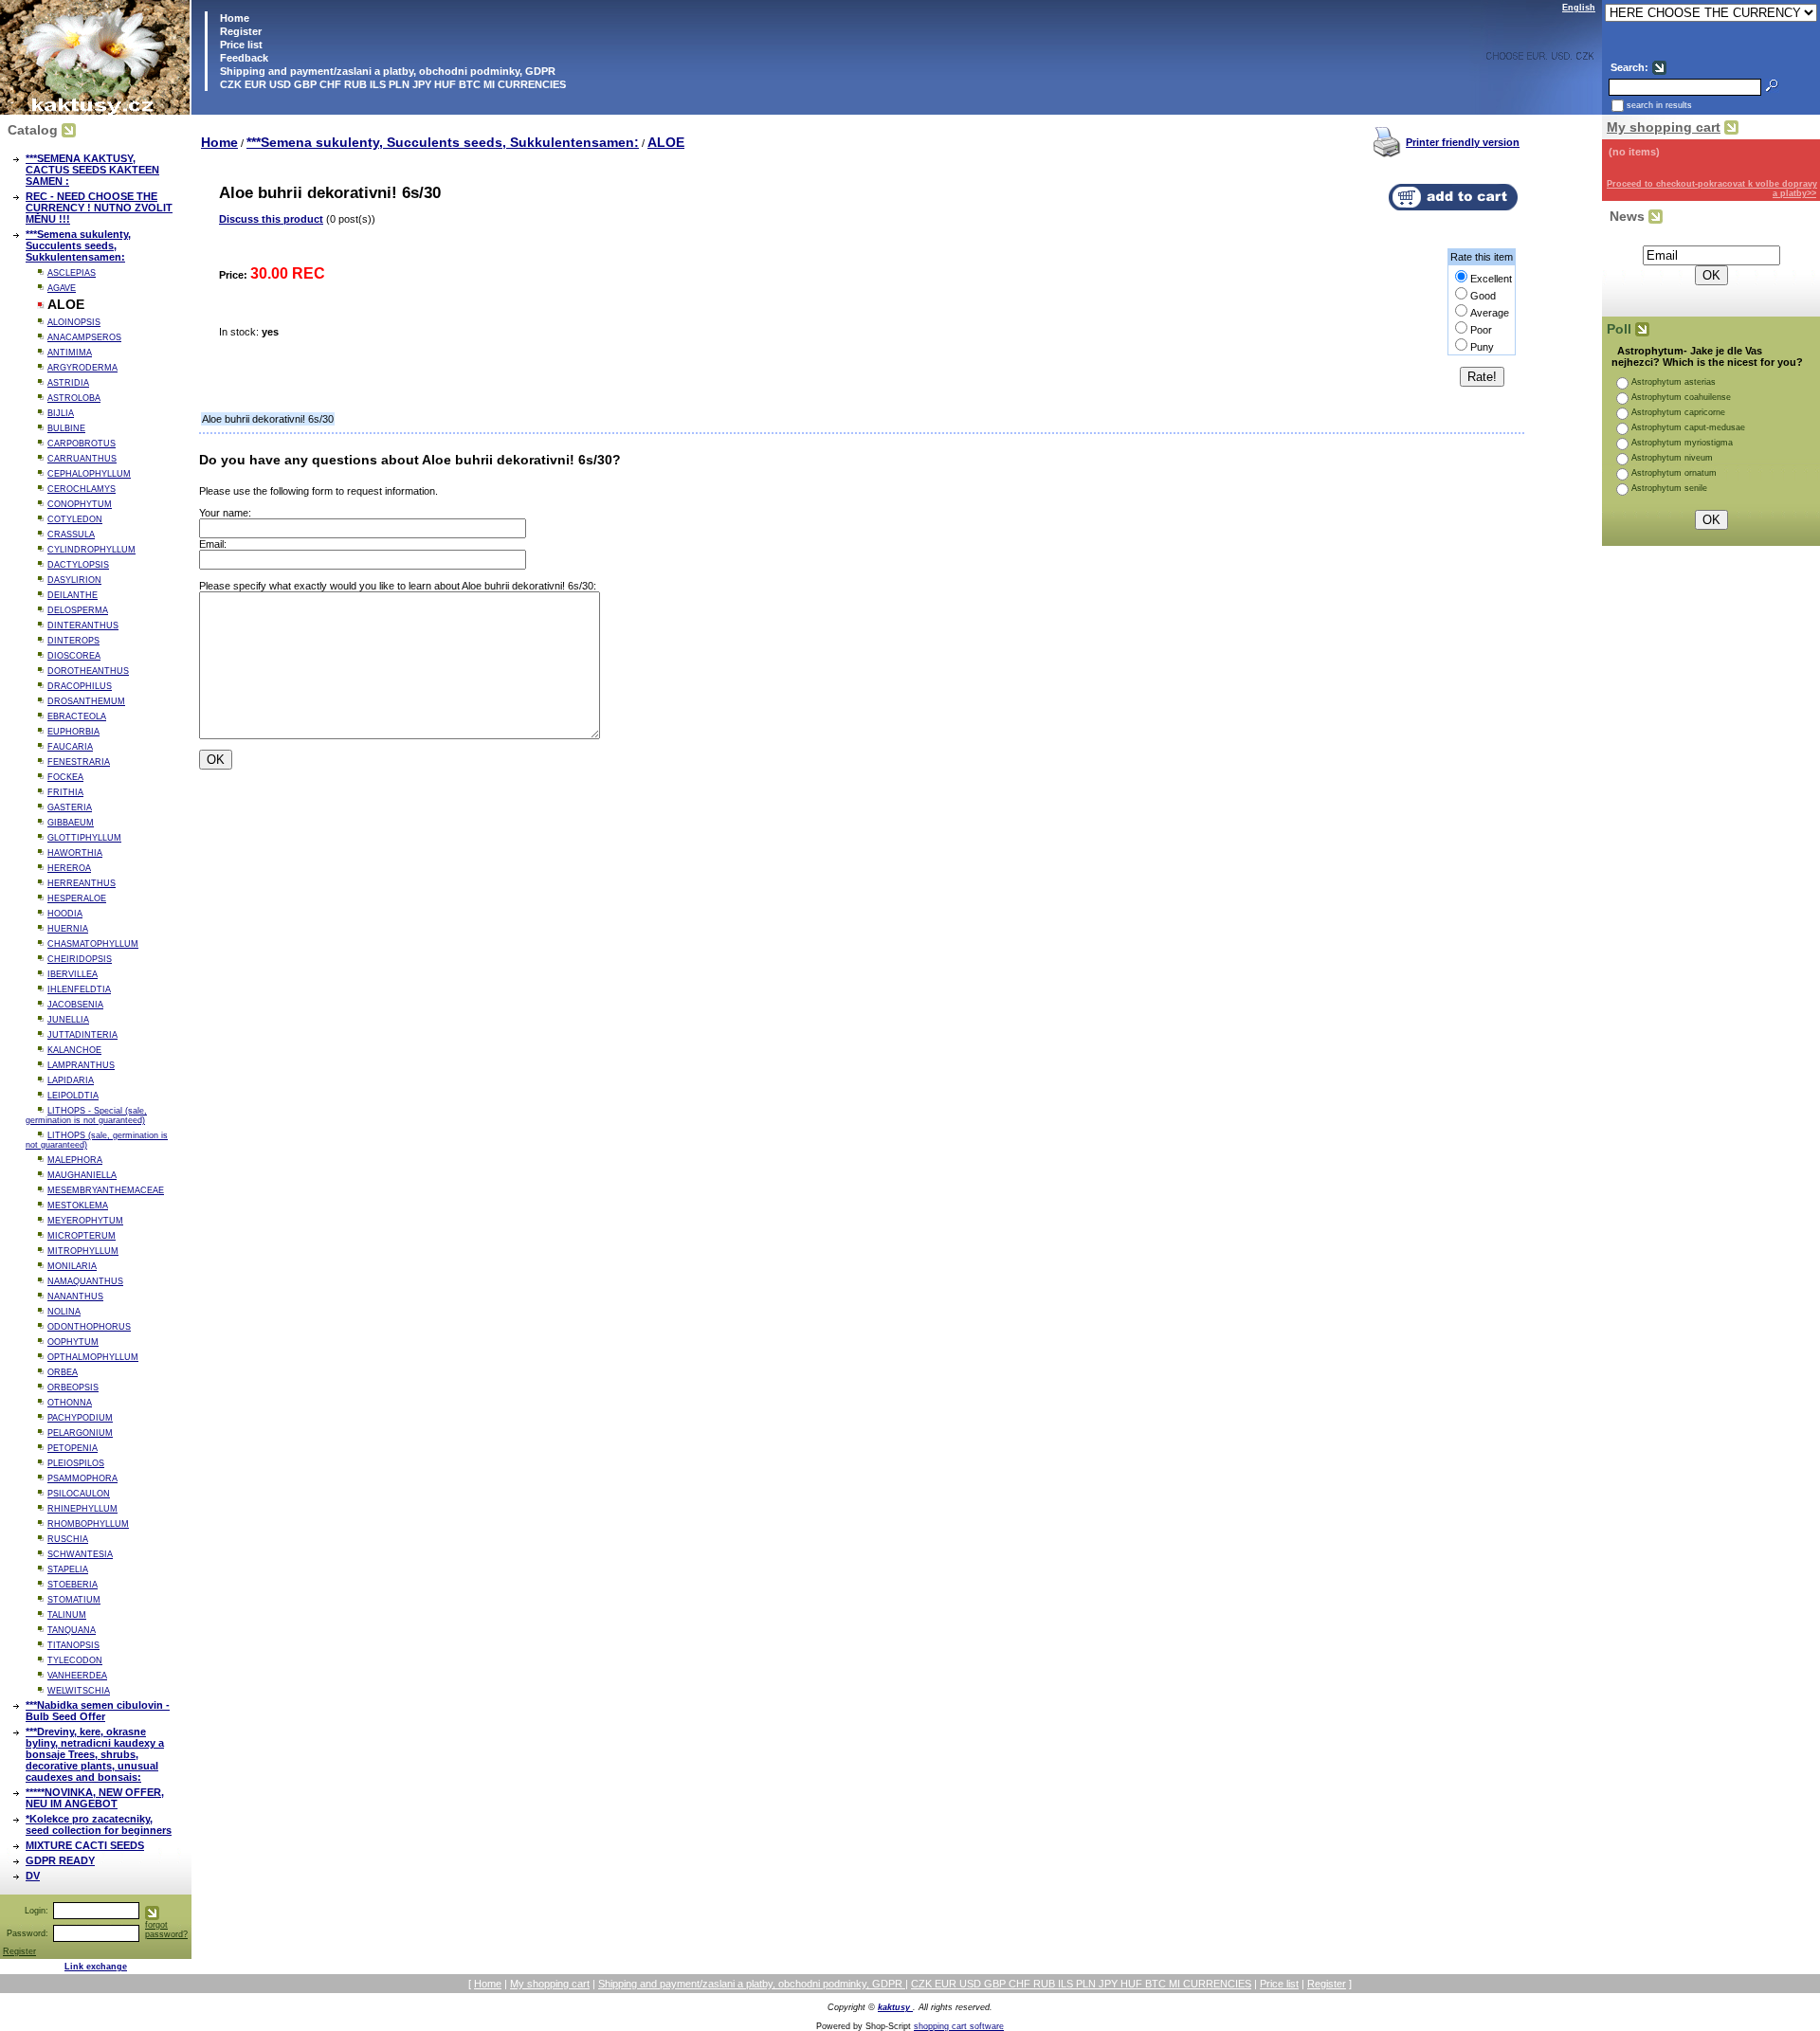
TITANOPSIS (73, 1645)
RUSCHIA (68, 1539)
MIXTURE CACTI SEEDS (85, 1845)
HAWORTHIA (75, 853)
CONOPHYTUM (80, 504)
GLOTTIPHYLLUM (84, 838)
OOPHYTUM (73, 1342)
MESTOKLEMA (78, 1206)
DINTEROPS (73, 641)
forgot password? (166, 1930)
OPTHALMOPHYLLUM (93, 1357)
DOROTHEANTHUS (88, 671)
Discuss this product (271, 219)
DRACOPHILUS (80, 686)
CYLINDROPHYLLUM (91, 550)
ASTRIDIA (68, 383)
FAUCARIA (70, 747)
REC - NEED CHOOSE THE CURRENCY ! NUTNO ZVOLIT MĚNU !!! (99, 208)
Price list (240, 45)
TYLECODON (75, 1660)
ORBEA (63, 1372)
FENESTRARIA (79, 762)
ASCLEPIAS (72, 273)
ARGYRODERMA (82, 368)
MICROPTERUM (82, 1236)
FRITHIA (65, 792)
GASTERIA (70, 807)
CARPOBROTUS (82, 444)
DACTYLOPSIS (78, 565)
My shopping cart (1664, 127)
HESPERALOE (77, 898)
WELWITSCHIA (79, 1691)
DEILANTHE (73, 595)
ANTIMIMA (70, 353)
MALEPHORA (75, 1160)
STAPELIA (68, 1569)
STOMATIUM (74, 1600)
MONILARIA (72, 1266)
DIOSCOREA (74, 656)
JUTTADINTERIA (82, 1035)
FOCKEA (65, 777)
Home (233, 18)
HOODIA (65, 914)
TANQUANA (72, 1630)
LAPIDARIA (71, 1080)
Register (241, 31)
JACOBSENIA (75, 1005)
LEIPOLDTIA (73, 1096)
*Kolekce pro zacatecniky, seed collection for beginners (99, 1824)
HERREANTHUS (82, 883)
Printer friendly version (1463, 142)
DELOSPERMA (78, 610)
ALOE (666, 142)
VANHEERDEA (77, 1676)
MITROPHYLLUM (83, 1251)
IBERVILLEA (73, 974)
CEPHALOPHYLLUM (89, 474)
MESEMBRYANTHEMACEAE (106, 1190)
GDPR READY (60, 1860)
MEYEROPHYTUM (85, 1221)
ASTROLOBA (74, 398)
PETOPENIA (73, 1448)
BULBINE (66, 428)
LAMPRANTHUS (81, 1065)
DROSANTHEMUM (86, 701)
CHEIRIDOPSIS (80, 959)
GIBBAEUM (71, 823)
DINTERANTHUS (83, 626)
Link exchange (96, 1967)
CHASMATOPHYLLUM (93, 944)
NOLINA (64, 1312)
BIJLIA (61, 413)
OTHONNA (70, 1403)
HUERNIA (68, 929)
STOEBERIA (73, 1585)
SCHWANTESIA (80, 1554)
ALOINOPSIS (74, 322)
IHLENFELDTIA (79, 989)
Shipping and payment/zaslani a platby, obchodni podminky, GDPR (386, 71)
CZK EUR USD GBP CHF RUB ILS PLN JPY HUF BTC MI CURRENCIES (391, 84)
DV (33, 1876)
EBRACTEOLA (77, 716)
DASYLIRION (74, 580)
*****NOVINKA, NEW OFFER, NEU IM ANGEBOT (95, 1798)
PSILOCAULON (79, 1494)
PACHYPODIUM (80, 1418)
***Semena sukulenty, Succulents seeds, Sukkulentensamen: (78, 245)
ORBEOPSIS (73, 1387)
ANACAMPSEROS (84, 337)
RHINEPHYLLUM (82, 1509)
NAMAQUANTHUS (85, 1281)
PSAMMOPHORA (82, 1478)
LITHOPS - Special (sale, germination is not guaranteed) (86, 1115)
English (1579, 8)
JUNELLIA (68, 1020)
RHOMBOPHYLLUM (88, 1524)
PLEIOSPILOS (76, 1463)
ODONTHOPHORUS (89, 1327)
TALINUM (67, 1615)
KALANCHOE (74, 1050)
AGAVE (62, 288)
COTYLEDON (75, 519)
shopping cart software (959, 2026)
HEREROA (69, 868)
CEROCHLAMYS (82, 489)
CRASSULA (71, 535)
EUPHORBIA (73, 732)
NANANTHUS (75, 1297)
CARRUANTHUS (82, 459)
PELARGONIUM (80, 1433)
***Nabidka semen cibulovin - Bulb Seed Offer (98, 1711)
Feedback (243, 58)
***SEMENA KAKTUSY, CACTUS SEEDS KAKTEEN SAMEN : (92, 170)
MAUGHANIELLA (82, 1175)
